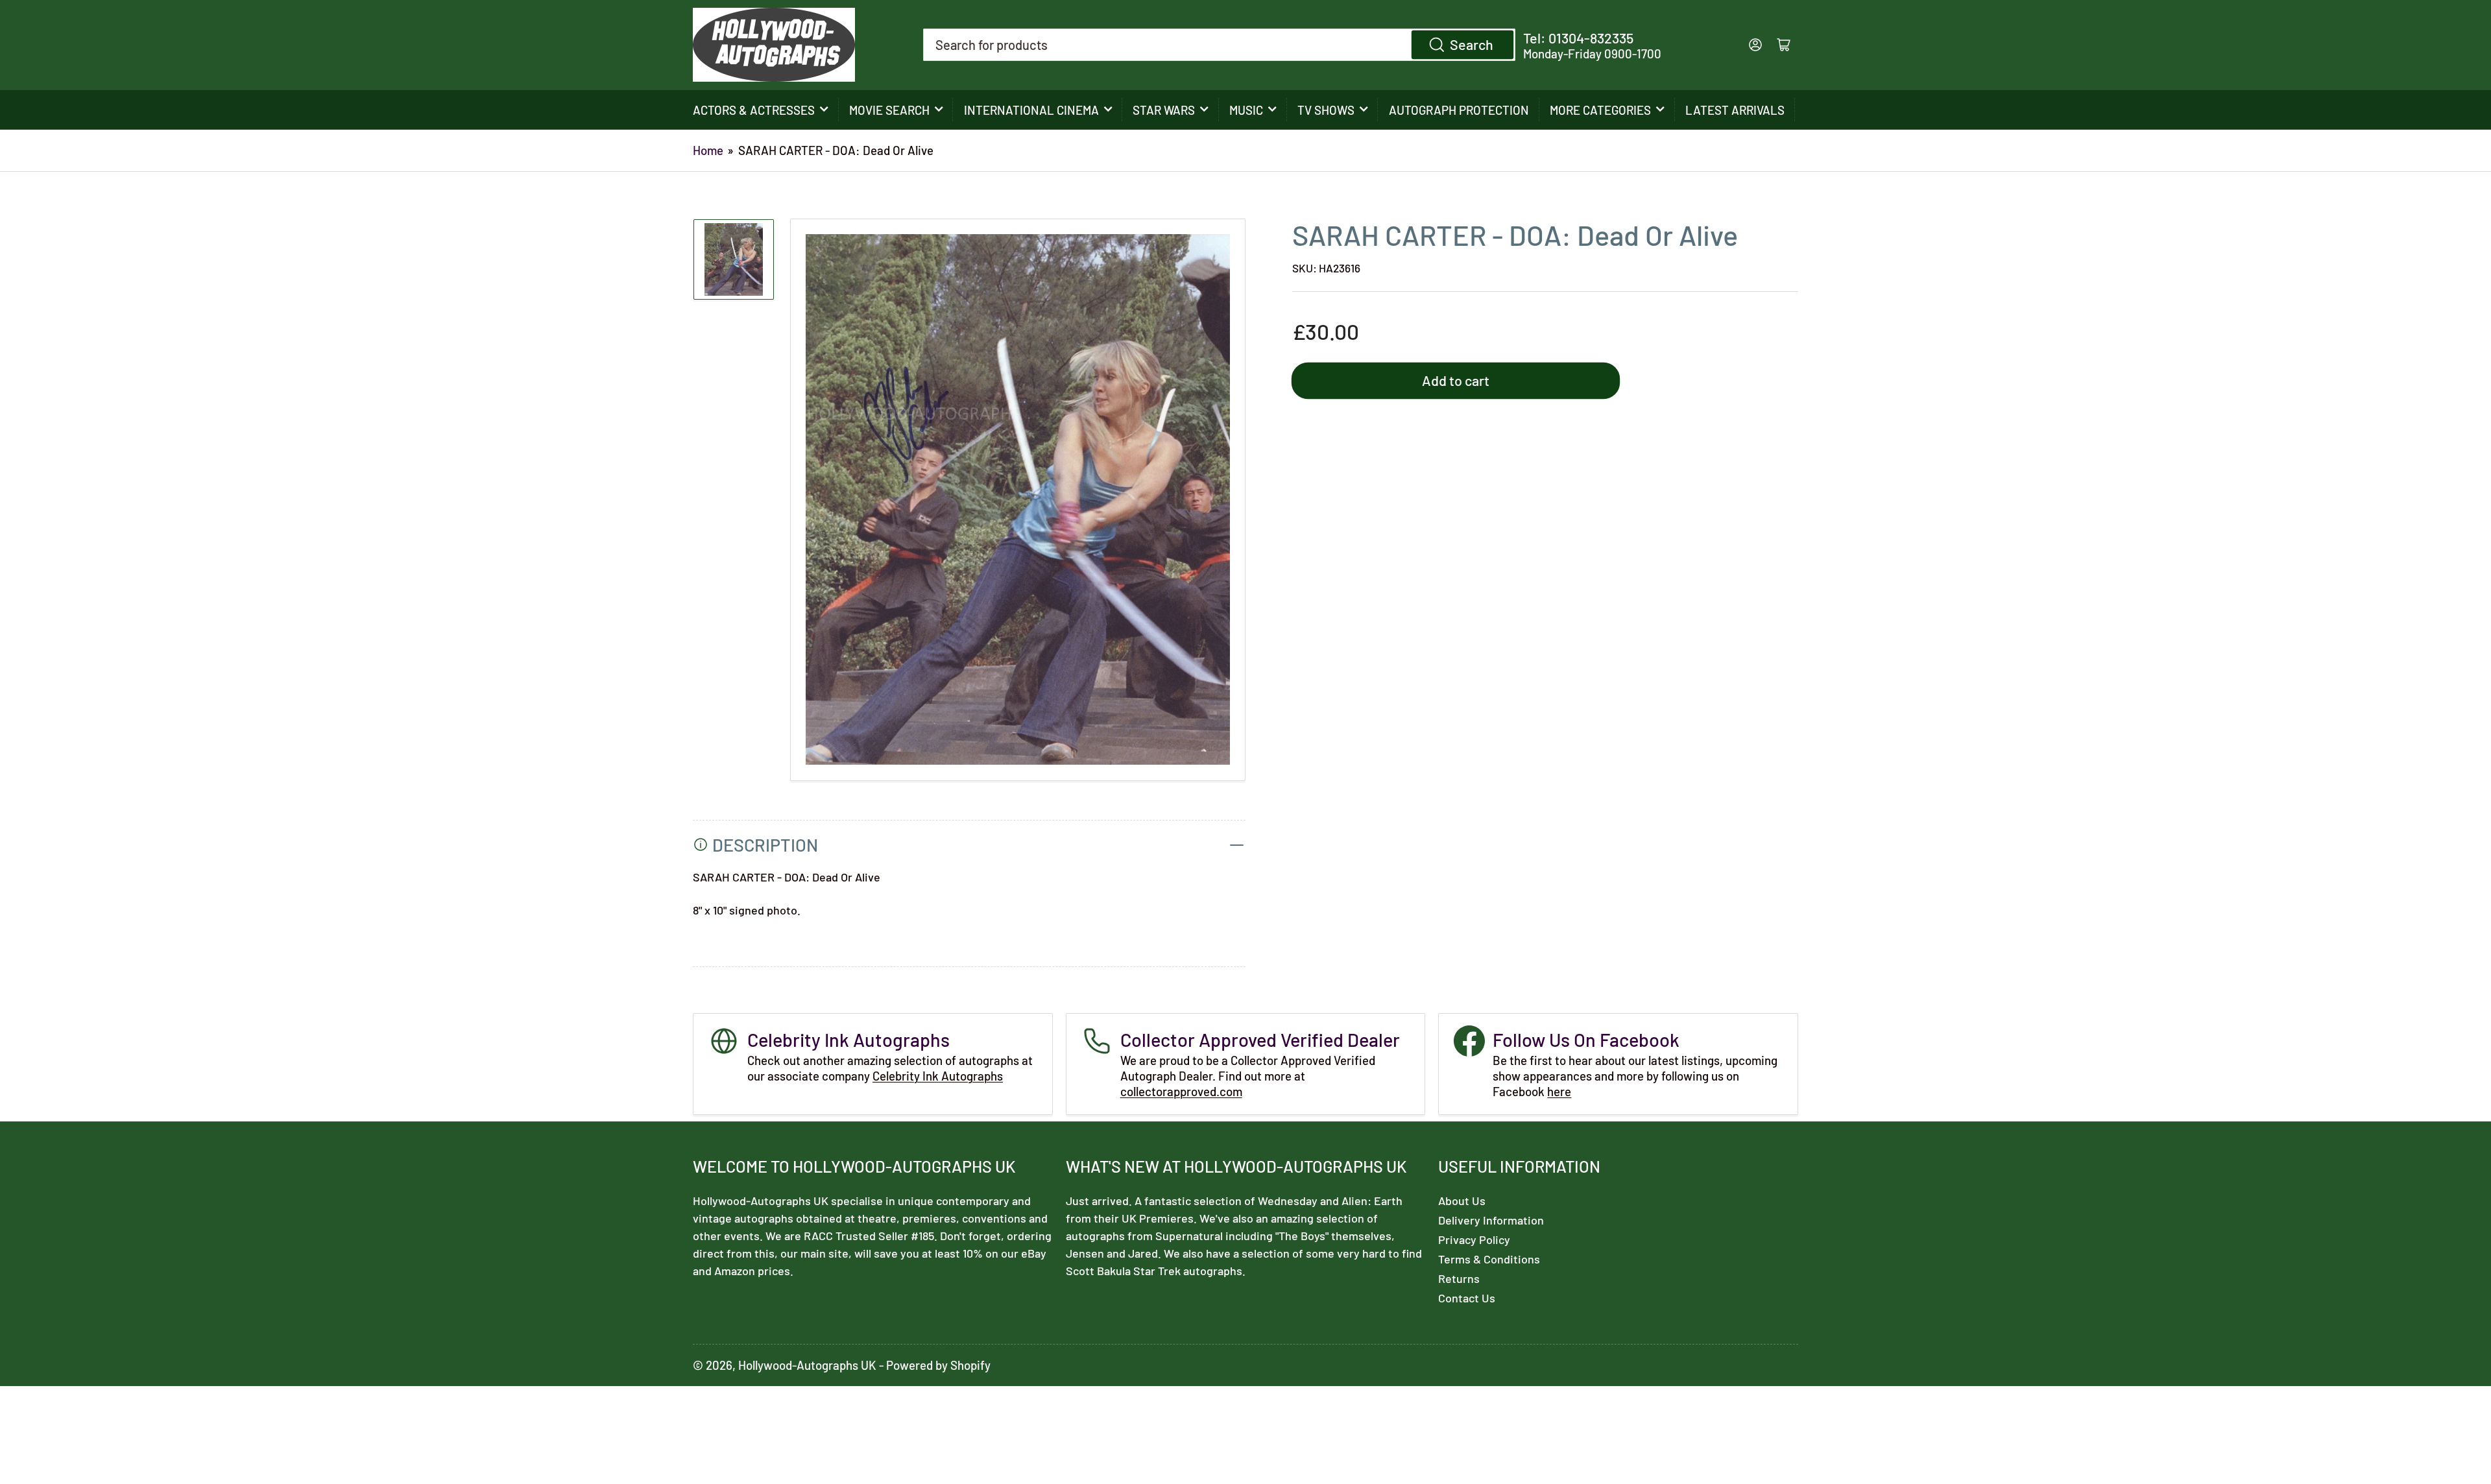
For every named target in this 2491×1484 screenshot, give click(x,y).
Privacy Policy (1474, 1239)
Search (1472, 44)
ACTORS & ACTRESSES (754, 110)
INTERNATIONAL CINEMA (1031, 110)
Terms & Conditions (1489, 1259)
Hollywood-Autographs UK (807, 1365)
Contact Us (1467, 1298)
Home (708, 150)
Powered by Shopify (938, 1365)
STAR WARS (1164, 110)
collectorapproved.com (1181, 1091)
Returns (1459, 1278)
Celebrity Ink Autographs (938, 1076)
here (1559, 1091)
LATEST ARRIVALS (1735, 110)
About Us (1462, 1201)
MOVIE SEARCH (889, 110)
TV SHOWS (1326, 110)
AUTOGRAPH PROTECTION (1459, 110)
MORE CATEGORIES (1600, 110)
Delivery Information (1491, 1220)
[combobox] (1220, 45)
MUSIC (1246, 110)
